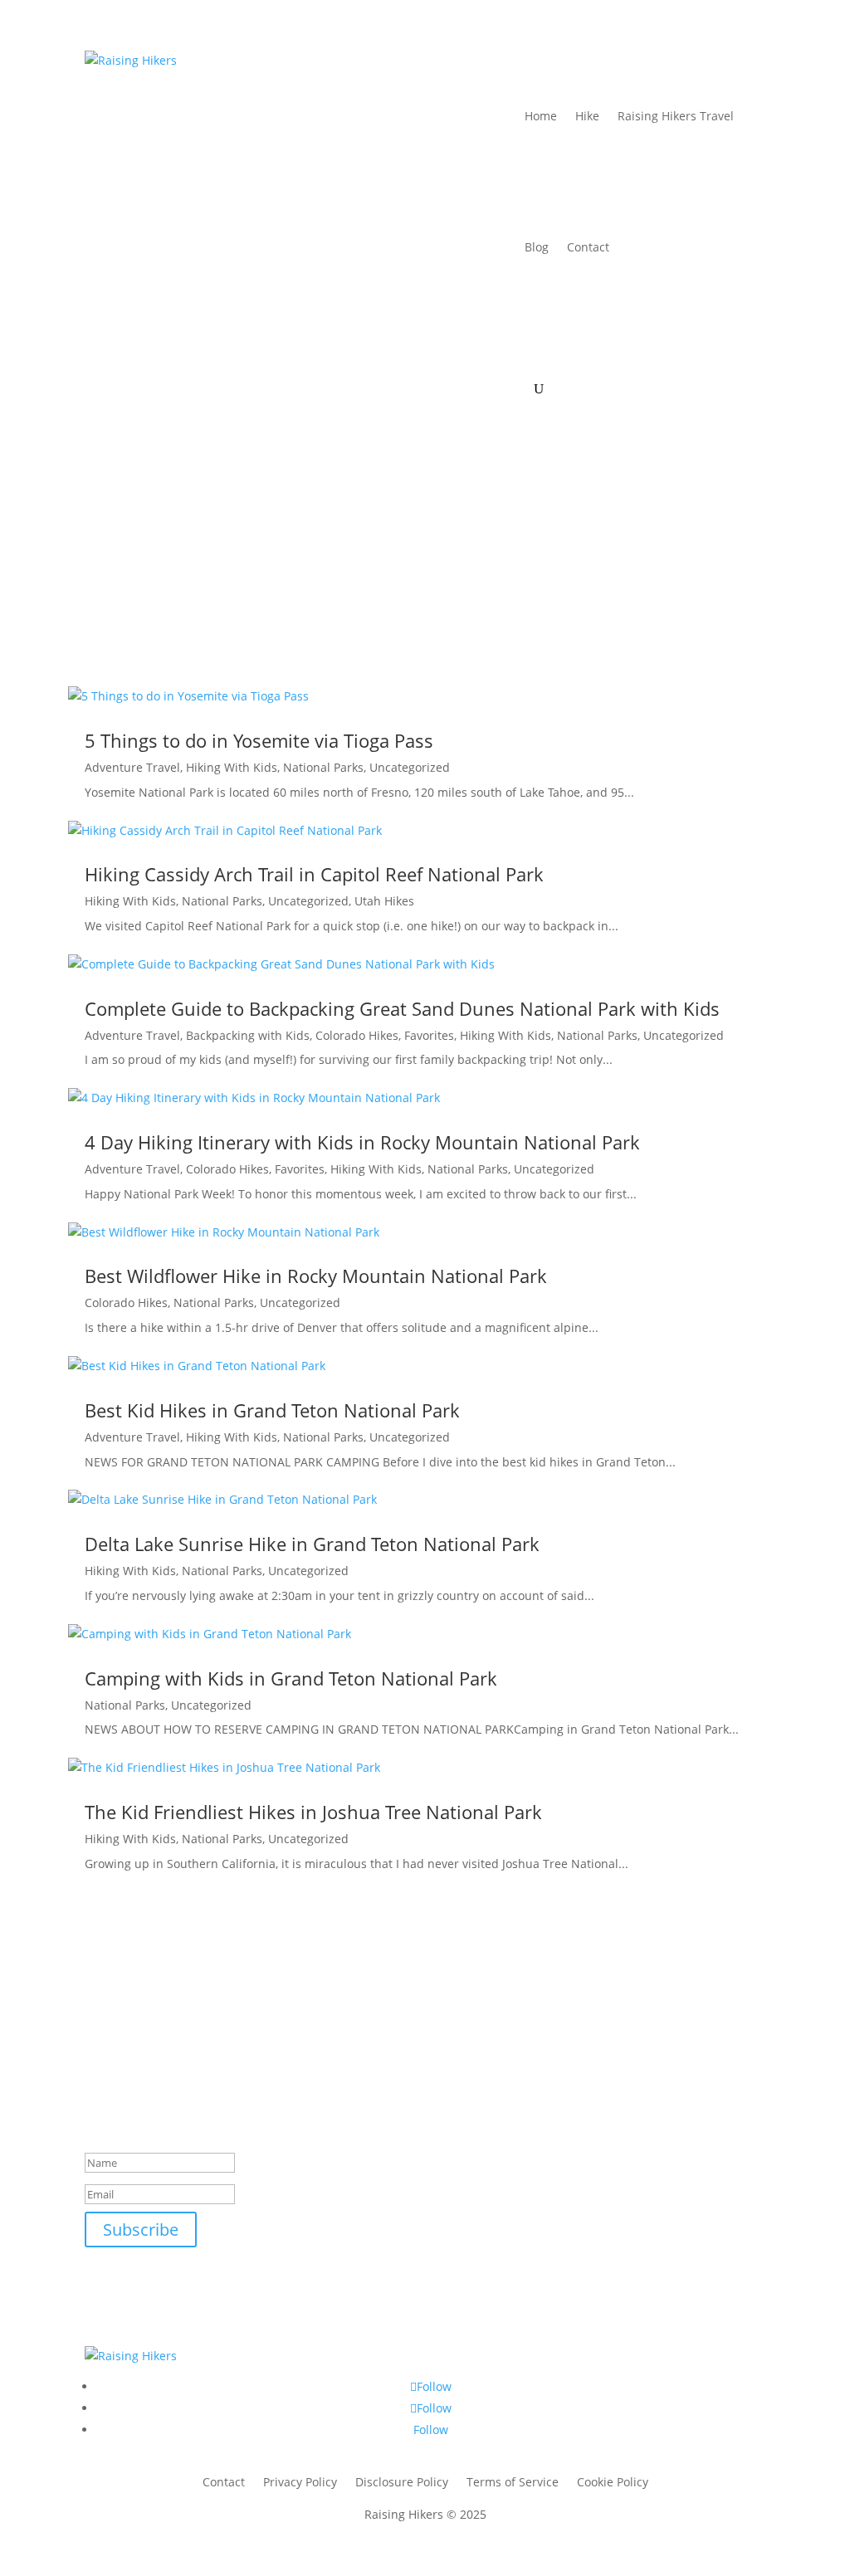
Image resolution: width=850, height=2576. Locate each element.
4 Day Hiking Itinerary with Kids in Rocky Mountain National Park (362, 1142)
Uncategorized (410, 767)
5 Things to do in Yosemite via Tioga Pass (259, 740)
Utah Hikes (384, 901)
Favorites (429, 1035)
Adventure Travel (132, 767)
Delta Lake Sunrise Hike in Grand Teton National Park (312, 1544)
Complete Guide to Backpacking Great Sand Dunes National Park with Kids (402, 1008)
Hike (587, 116)
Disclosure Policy (402, 2483)
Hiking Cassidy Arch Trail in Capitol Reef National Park (314, 874)
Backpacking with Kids (248, 1035)
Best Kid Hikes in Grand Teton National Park (272, 1410)
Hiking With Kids (232, 767)
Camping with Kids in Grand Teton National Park (291, 1678)
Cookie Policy (613, 2483)
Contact (588, 247)
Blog (537, 247)
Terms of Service (513, 2483)
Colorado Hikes (357, 1035)
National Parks (323, 767)
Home (541, 116)
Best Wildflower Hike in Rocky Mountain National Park (316, 1276)
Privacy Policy (300, 2483)
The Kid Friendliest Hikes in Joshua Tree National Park (313, 1812)
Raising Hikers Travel (676, 116)
